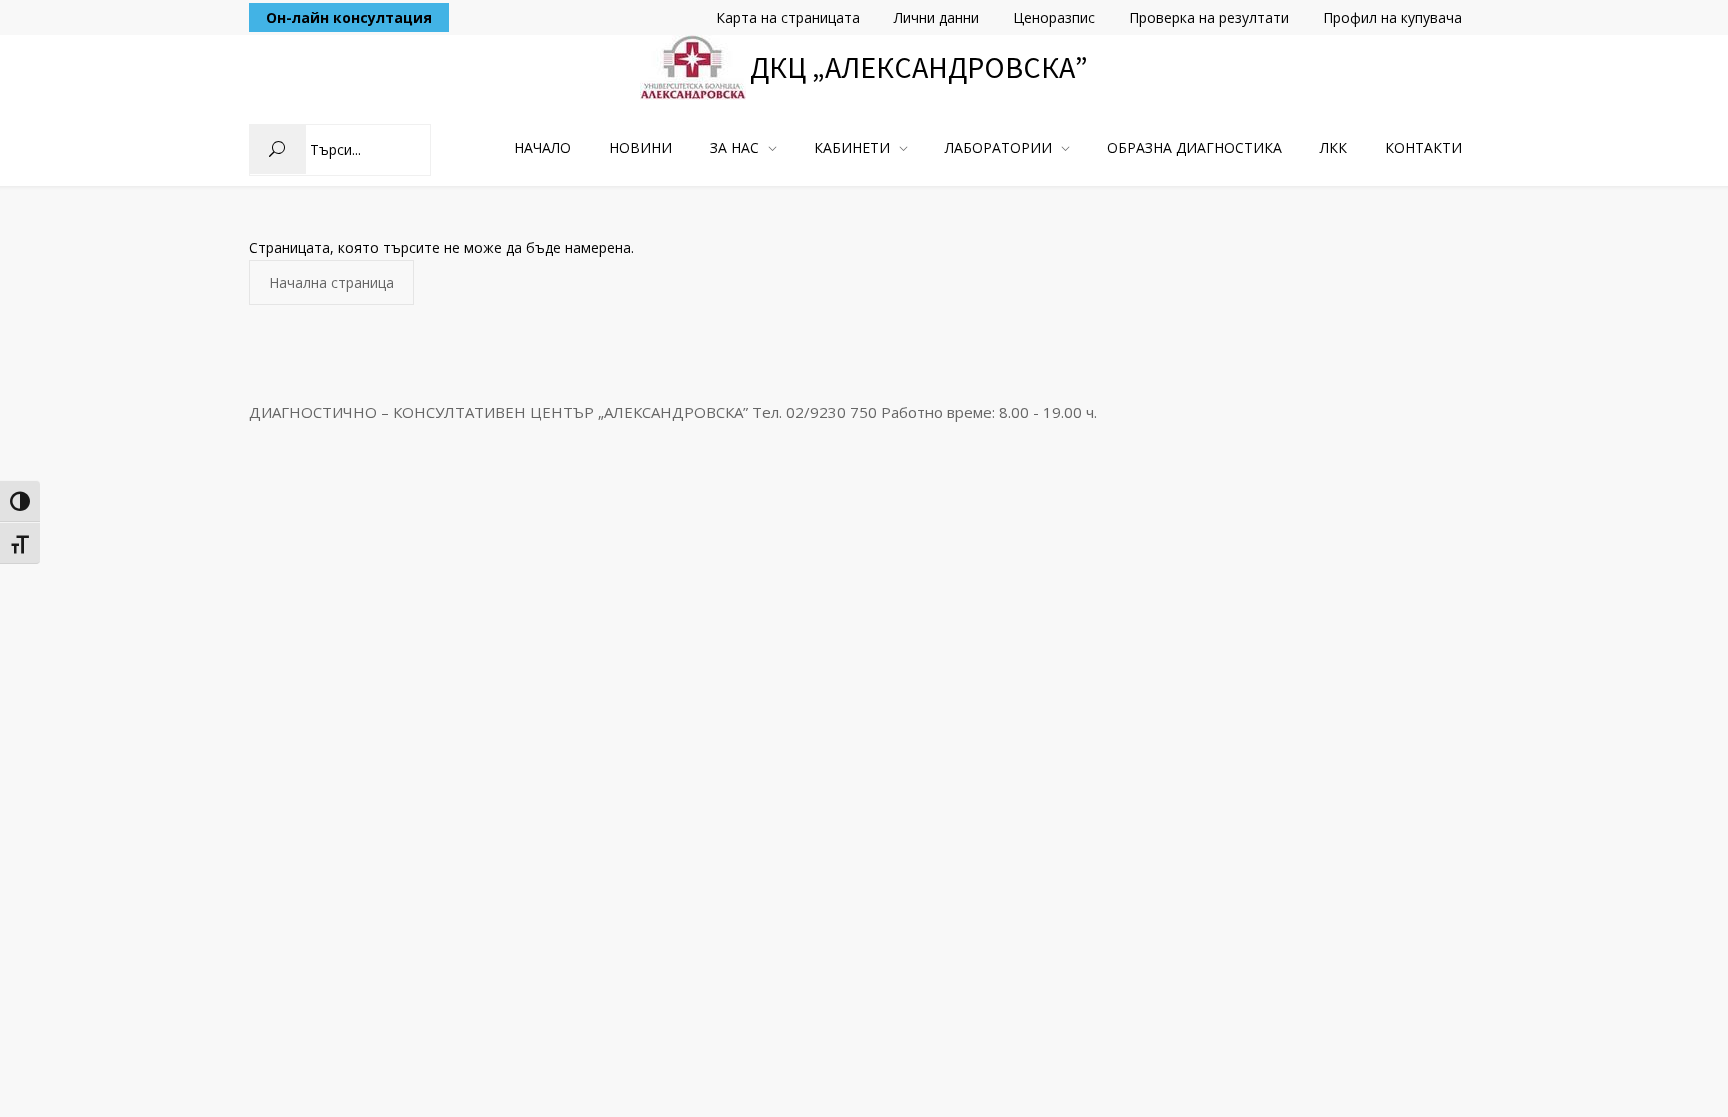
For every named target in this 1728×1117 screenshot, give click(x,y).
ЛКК (1333, 147)
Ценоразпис (1054, 17)
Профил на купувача (1392, 17)
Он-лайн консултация (349, 17)
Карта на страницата (788, 17)
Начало (542, 147)
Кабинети (852, 147)
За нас (734, 147)
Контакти (1423, 147)
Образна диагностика (1194, 147)
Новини (640, 147)
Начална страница (331, 282)
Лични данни (936, 17)
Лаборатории (998, 147)
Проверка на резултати (1209, 17)
